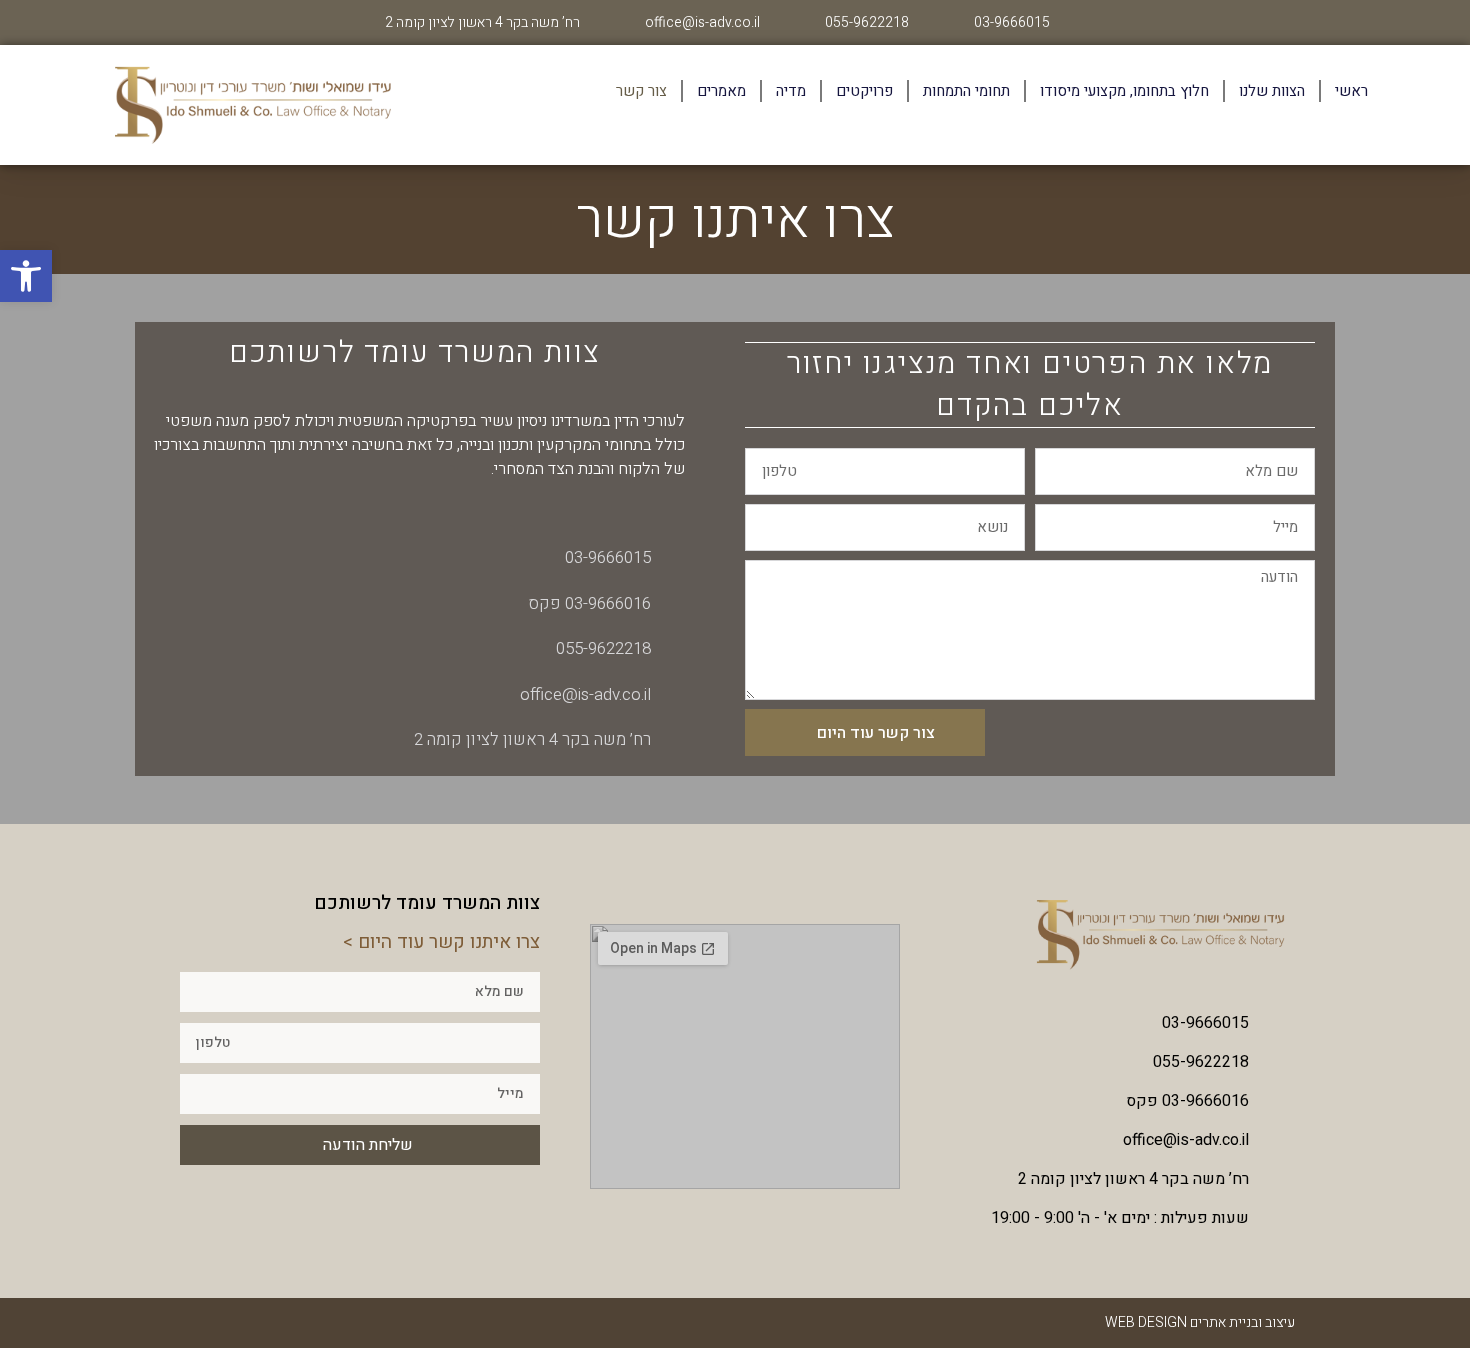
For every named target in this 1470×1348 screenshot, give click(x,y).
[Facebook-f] (220, 1323)
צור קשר (641, 91)
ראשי (1351, 91)
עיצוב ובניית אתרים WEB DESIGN (1200, 1322)
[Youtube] (182, 1323)
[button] (26, 276)
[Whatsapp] (258, 1323)
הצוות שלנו (1272, 91)
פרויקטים (864, 91)
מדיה (791, 91)
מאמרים (721, 91)
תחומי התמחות (966, 91)
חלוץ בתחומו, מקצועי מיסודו (1124, 91)
